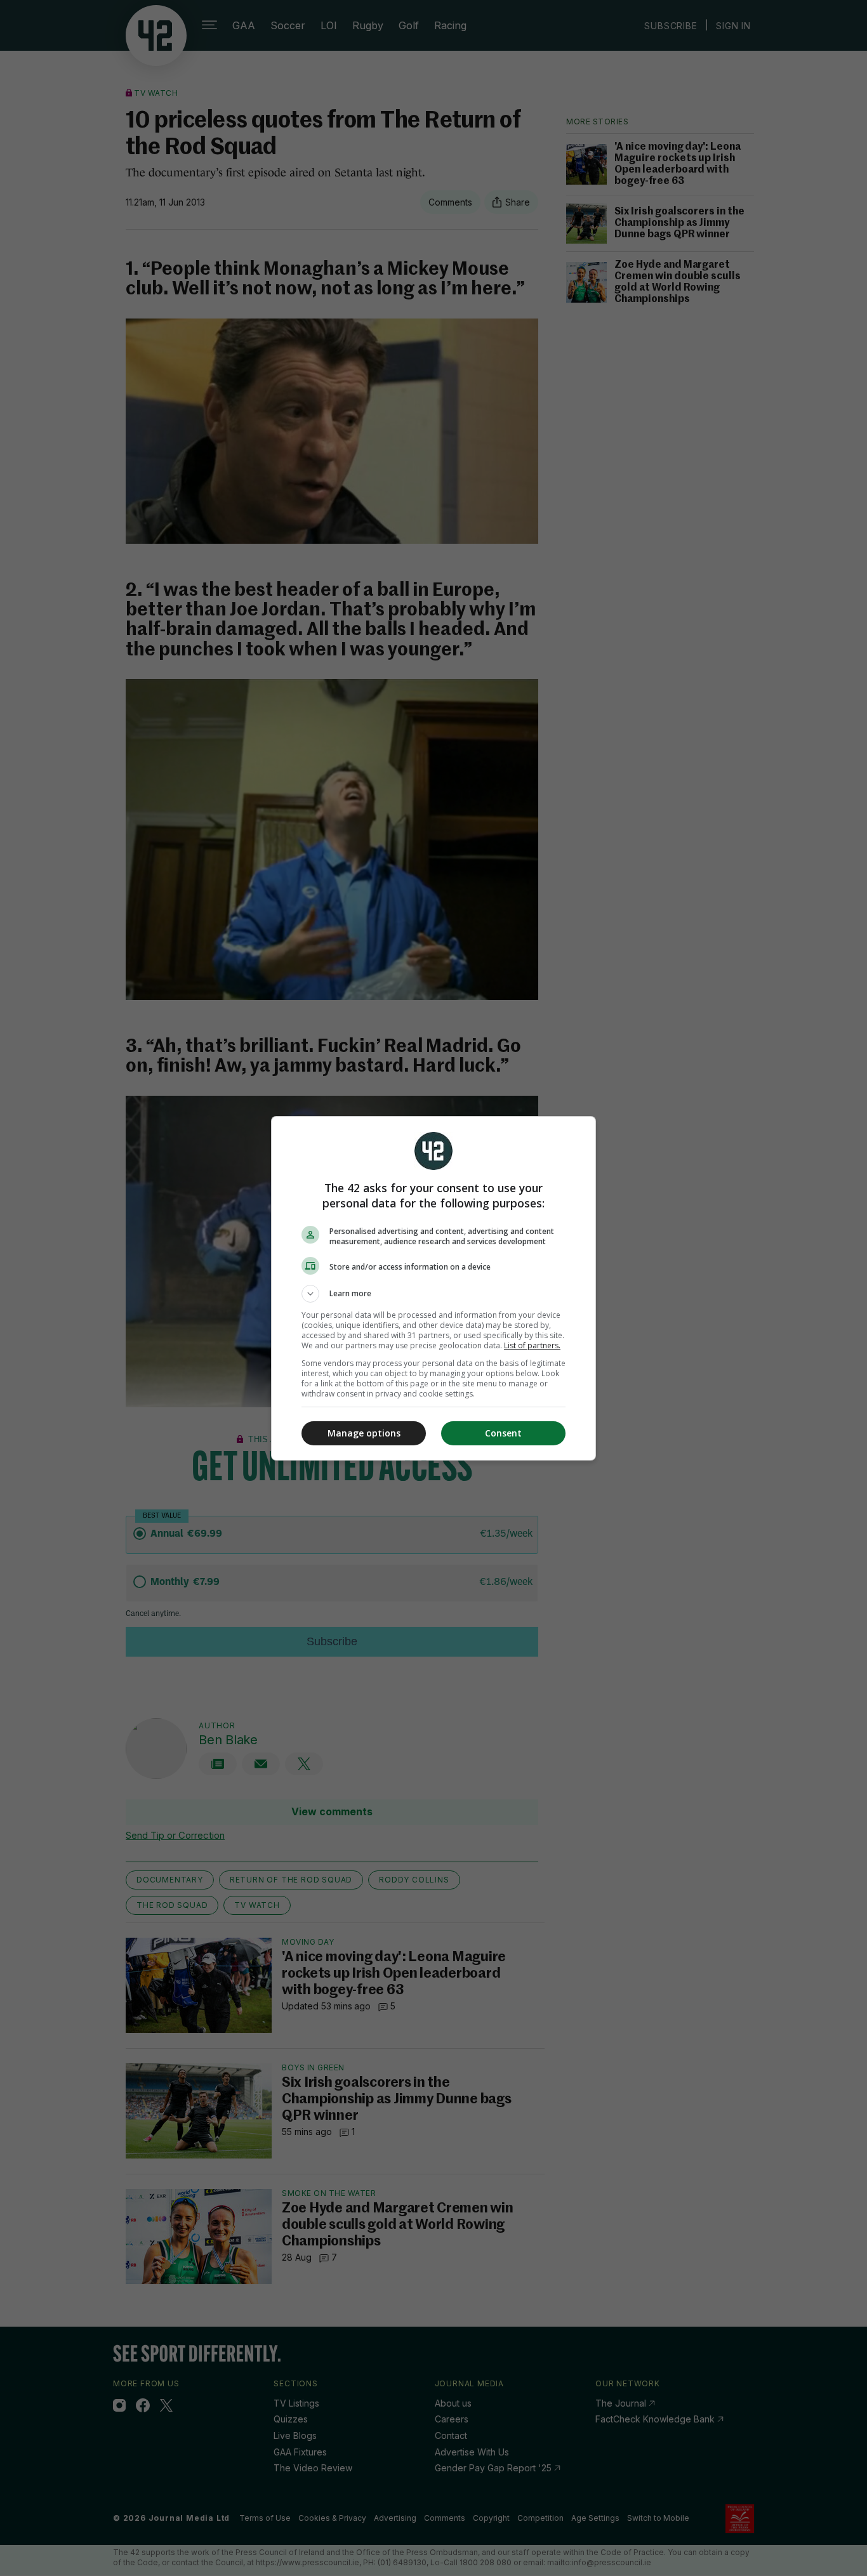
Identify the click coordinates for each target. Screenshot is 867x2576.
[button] (433, 1294)
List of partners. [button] (532, 1345)
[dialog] (433, 1288)
